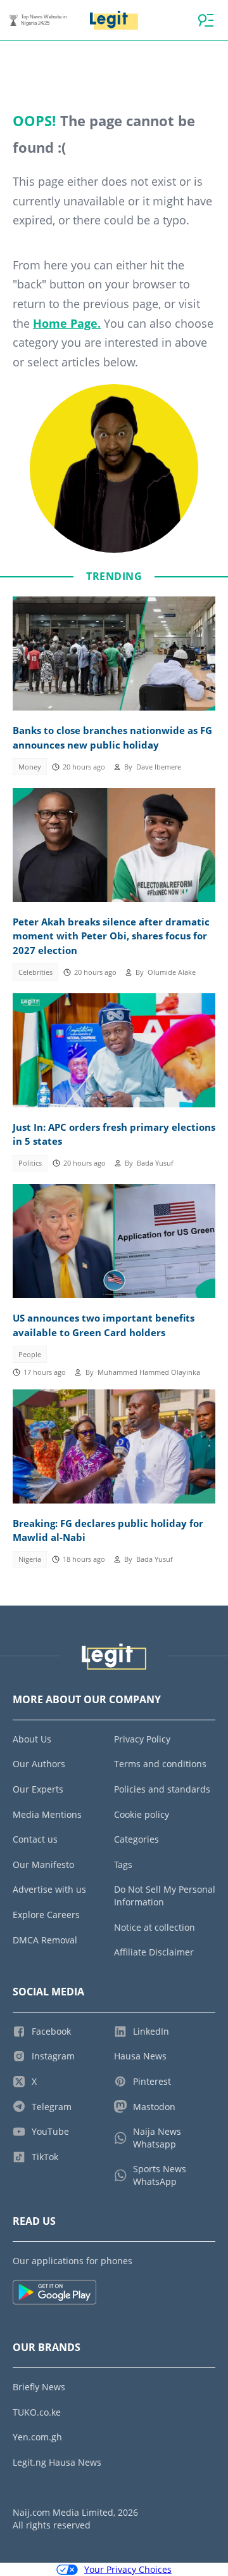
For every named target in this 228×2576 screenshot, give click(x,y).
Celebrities (35, 972)
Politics (30, 1163)
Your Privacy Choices (128, 2569)
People (30, 1355)
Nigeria (30, 1559)
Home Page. (67, 323)
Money (30, 767)
